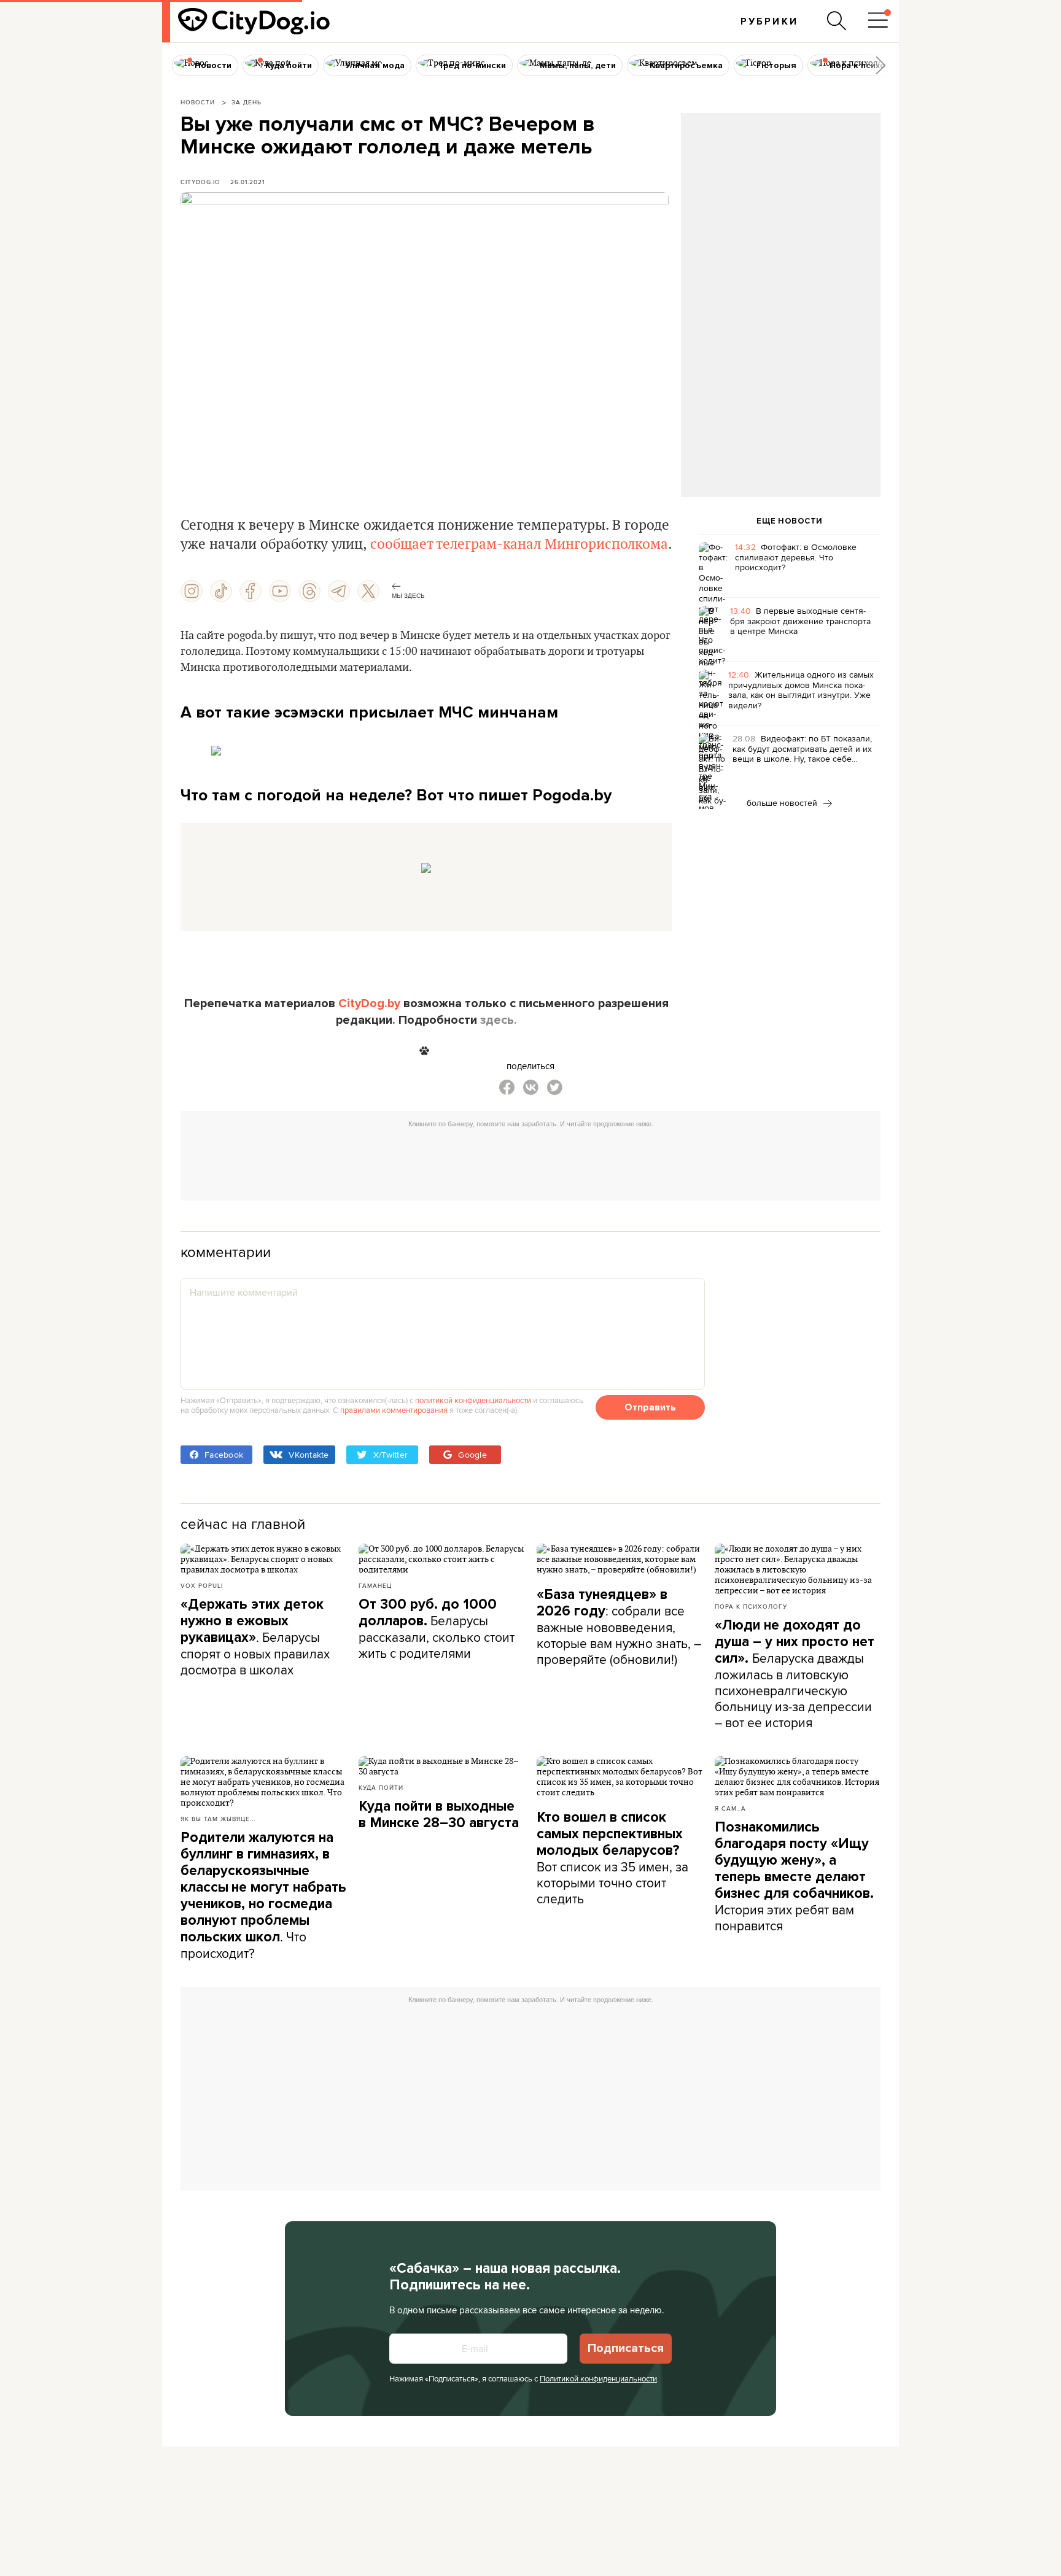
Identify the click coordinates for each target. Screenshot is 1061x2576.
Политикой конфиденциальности (598, 2378)
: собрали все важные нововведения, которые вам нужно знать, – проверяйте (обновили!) (619, 1627)
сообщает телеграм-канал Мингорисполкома (519, 544)
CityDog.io (200, 182)
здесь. (499, 1020)
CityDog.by (369, 1004)
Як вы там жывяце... (218, 1819)
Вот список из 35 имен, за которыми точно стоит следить (612, 1858)
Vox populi (202, 1585)
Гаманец (375, 1585)
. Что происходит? (263, 1896)
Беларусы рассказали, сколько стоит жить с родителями (437, 1629)
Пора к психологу (751, 1606)
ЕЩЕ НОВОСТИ (790, 521)
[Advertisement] (780, 212)
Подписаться (626, 2348)
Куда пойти (381, 1787)
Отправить (650, 1407)
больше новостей (783, 803)
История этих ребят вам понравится (794, 1877)
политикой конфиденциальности (473, 1400)
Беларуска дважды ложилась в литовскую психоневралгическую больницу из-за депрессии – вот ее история (795, 1674)
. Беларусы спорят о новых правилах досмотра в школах (255, 1637)
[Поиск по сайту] (837, 21)
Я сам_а (730, 1808)
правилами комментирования (394, 1410)
